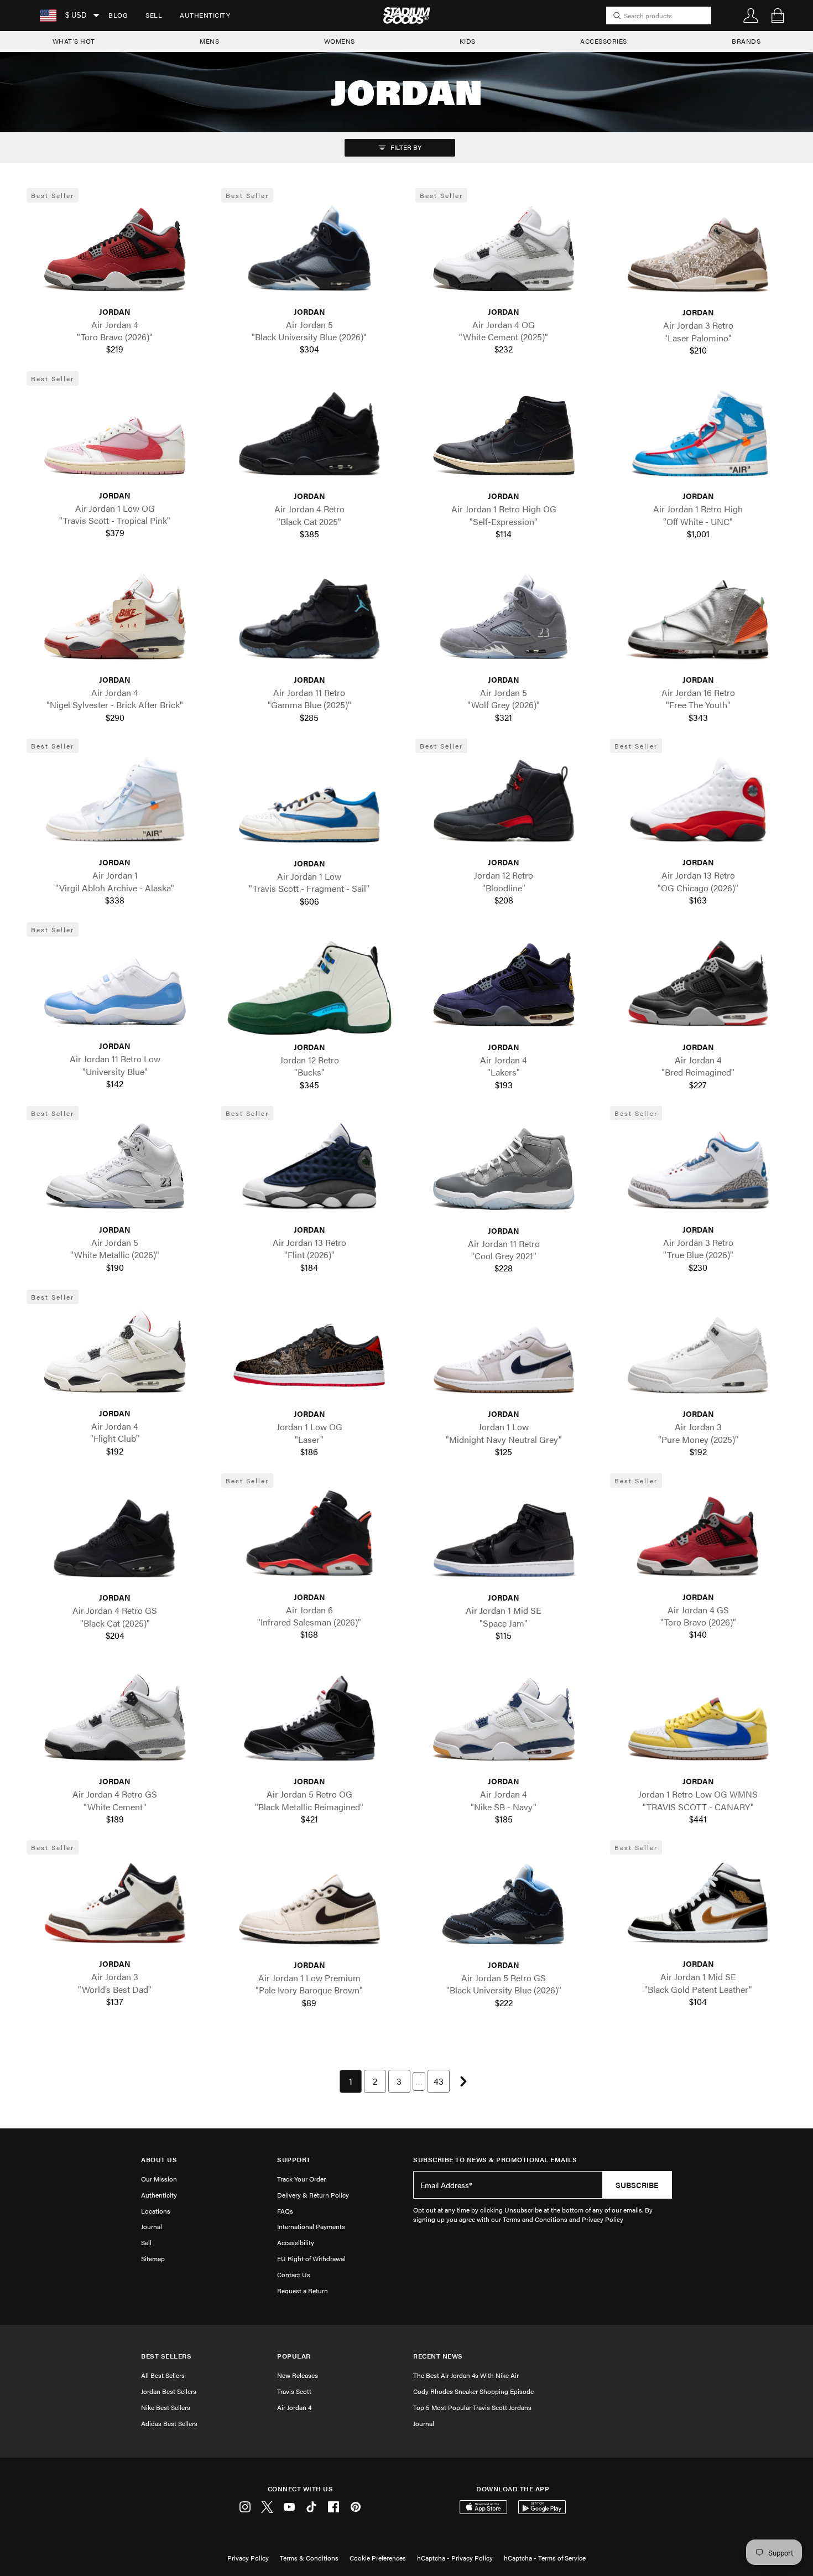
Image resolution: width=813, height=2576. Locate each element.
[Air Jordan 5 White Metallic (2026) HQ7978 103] (115, 1171)
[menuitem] (118, 15)
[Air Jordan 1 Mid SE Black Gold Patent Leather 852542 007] (699, 1905)
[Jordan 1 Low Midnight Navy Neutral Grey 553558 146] (504, 1355)
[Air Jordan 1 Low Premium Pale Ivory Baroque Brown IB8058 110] (310, 1906)
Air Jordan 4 (294, 2407)
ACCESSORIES (604, 41)
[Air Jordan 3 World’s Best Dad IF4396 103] (115, 1905)
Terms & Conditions (309, 2558)
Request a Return (303, 2291)
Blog (118, 15)
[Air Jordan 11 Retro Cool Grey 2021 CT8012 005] (504, 1172)
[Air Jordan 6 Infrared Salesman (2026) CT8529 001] (310, 1538)
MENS (209, 41)
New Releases (298, 2375)
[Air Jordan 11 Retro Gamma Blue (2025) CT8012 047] (310, 621)
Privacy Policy (248, 2558)
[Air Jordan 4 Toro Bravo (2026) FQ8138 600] (115, 253)
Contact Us (294, 2274)
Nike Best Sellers (166, 2407)
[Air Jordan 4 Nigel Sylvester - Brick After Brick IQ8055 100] (115, 621)
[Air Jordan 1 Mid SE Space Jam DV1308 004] (504, 1539)
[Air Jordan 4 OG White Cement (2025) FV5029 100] (504, 253)
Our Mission (159, 2179)
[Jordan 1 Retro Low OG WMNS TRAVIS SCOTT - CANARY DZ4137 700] (699, 1722)
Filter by (405, 147)
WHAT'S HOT (74, 41)
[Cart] (778, 15)
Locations (156, 2211)
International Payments (311, 2226)
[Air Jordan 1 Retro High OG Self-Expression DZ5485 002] (504, 437)
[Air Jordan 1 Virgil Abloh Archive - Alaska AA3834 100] (115, 804)
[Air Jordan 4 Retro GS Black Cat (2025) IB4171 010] (115, 1539)
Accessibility (296, 2242)
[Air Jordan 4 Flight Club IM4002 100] (115, 1354)
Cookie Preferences (378, 2558)
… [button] (419, 2081)
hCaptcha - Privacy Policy (455, 2558)
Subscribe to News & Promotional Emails (495, 2160)
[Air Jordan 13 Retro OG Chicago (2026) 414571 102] (699, 804)
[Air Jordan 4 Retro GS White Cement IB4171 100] (115, 1722)
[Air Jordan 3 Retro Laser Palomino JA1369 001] (699, 254)
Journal (152, 2226)
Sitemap (153, 2258)
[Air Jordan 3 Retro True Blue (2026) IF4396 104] (699, 1171)
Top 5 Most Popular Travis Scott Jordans (472, 2407)
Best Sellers (166, 2356)
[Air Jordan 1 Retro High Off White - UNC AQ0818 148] (699, 437)
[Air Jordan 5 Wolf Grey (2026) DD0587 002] (504, 621)
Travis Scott (294, 2391)
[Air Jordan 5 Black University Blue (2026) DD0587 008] (310, 253)
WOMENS (340, 41)
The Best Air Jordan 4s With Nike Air (466, 2375)
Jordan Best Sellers (169, 2391)
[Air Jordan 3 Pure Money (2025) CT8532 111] (699, 1355)
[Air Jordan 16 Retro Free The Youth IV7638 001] (699, 621)
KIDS (468, 41)
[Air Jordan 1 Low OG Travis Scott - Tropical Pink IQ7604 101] (115, 437)
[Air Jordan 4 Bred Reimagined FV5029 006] (699, 988)
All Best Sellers (163, 2375)
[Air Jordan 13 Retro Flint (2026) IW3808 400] (310, 1171)
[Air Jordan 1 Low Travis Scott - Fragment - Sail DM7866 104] (310, 804)
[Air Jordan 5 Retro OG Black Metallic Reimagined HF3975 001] (310, 1722)
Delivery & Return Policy (313, 2195)
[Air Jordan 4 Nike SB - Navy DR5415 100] (504, 1722)
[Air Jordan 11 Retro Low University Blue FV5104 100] (115, 987)
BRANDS (746, 41)
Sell (154, 15)
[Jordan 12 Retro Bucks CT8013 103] (310, 988)
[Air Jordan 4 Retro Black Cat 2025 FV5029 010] (310, 437)
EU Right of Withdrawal (311, 2258)
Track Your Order (301, 2179)
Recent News (438, 2356)
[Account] (751, 15)
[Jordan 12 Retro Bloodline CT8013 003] (504, 804)
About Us (159, 2160)
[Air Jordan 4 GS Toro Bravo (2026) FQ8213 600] (699, 1538)
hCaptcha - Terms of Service (545, 2558)
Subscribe (637, 2185)
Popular (294, 2356)
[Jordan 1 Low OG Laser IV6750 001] (310, 1355)
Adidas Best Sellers (169, 2423)
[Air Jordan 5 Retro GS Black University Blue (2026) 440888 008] (504, 1906)
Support (294, 2160)
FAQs (285, 2211)
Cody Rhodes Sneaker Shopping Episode (473, 2391)
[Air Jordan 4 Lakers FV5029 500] (504, 988)
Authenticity (205, 15)
